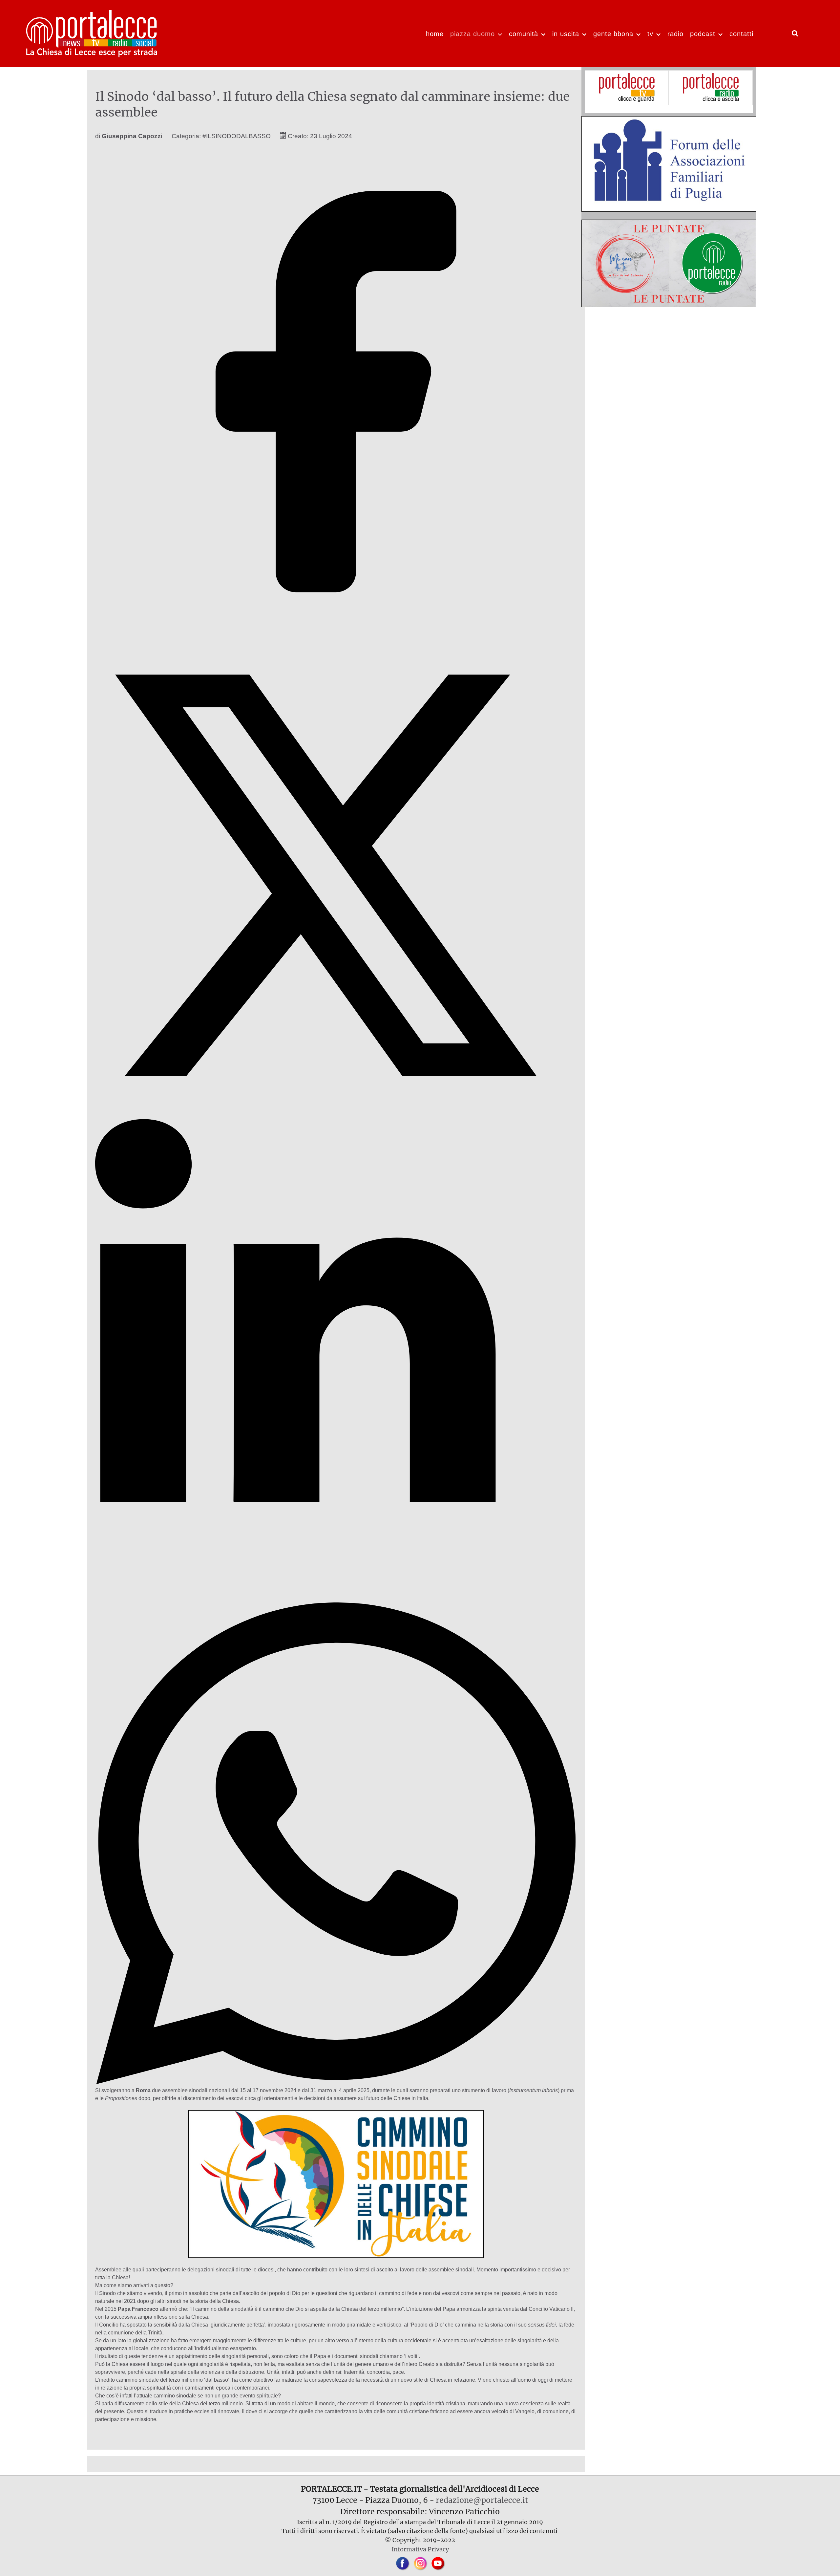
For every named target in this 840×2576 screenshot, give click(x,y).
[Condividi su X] (336, 1115)
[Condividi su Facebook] (336, 630)
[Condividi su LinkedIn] (336, 1598)
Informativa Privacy (420, 2549)
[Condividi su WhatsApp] (336, 2082)
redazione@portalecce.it (482, 2500)
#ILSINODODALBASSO (237, 136)
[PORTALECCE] (92, 32)
